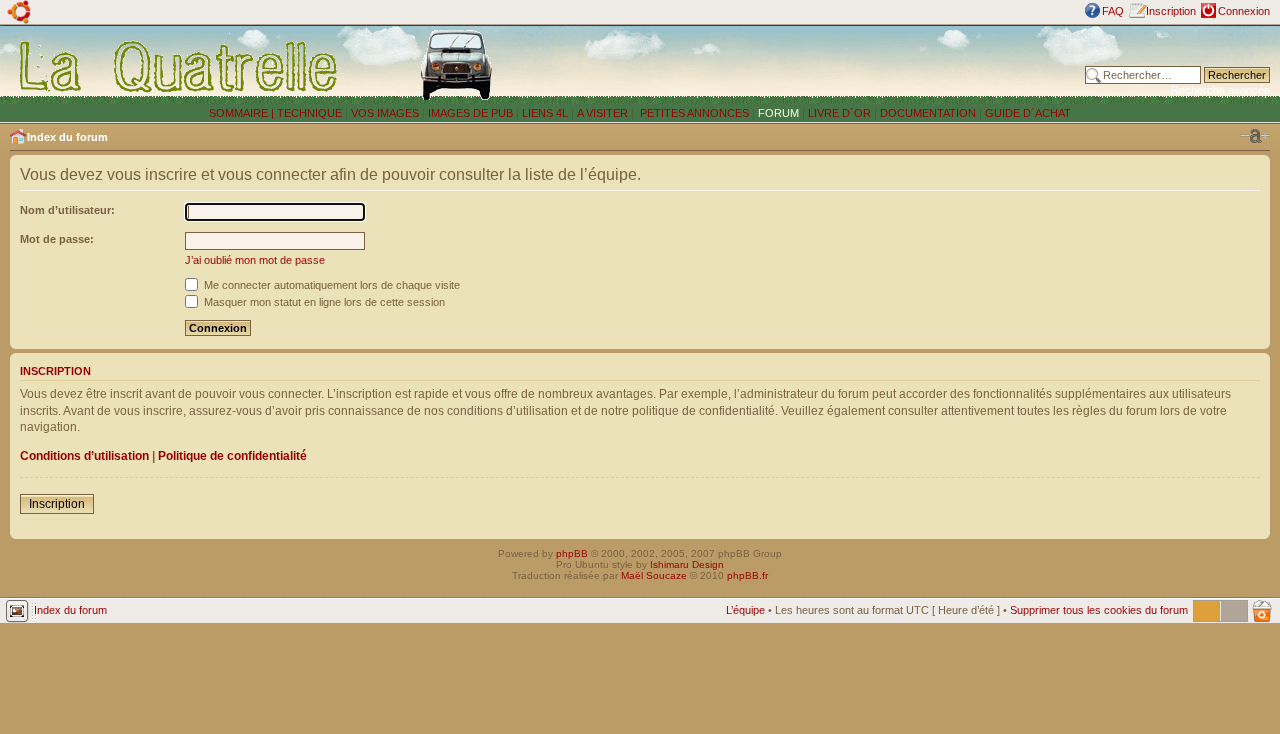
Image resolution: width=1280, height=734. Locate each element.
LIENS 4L (546, 113)
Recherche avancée (1220, 90)
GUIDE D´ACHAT (1028, 113)
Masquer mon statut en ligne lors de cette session (323, 302)
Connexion (1244, 11)
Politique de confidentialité (232, 456)
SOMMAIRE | (243, 113)
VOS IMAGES (385, 113)
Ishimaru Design (687, 564)
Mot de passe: (57, 239)
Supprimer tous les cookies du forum (1099, 610)
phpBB (572, 553)
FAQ (1113, 11)
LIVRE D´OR (839, 113)
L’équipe (745, 610)
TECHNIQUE (309, 113)
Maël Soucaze (654, 575)
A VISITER (602, 113)
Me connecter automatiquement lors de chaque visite (330, 285)
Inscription (1171, 11)
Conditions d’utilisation (84, 456)
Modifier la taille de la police (1255, 136)
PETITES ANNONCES (693, 113)
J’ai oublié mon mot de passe (255, 260)
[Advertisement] (822, 65)
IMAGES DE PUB (470, 113)
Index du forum (67, 137)
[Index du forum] (179, 66)
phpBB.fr (747, 575)
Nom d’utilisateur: (67, 210)
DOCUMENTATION (928, 113)
